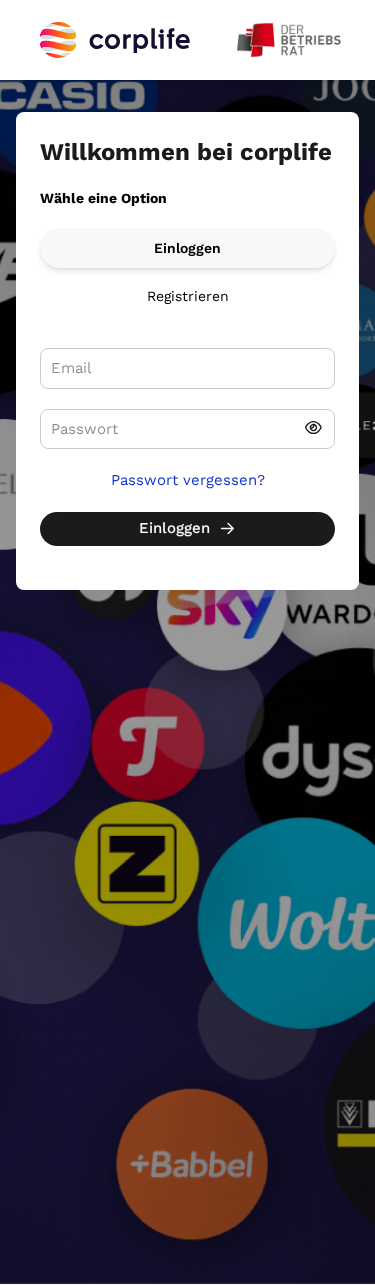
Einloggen (187, 248)
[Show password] (313, 429)
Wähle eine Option (103, 198)
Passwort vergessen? (188, 480)
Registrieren (188, 296)
